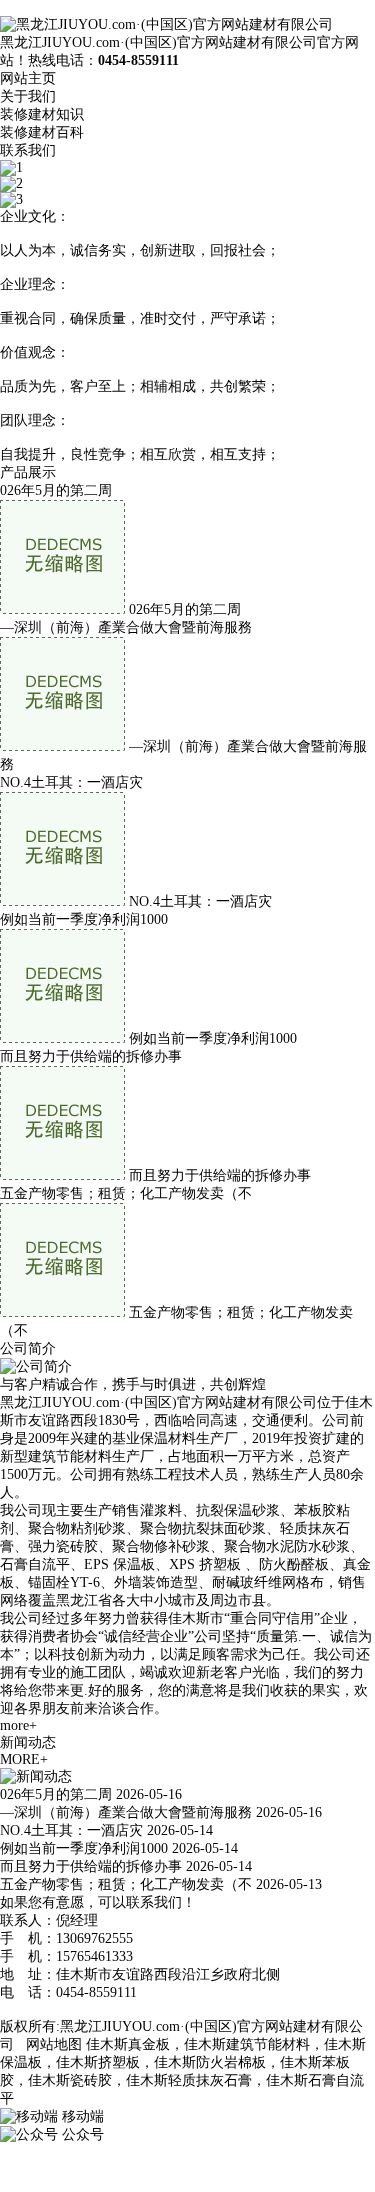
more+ (18, 1725)
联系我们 (28, 150)
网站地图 (54, 2044)
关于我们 (28, 96)
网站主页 (28, 78)
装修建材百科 (42, 132)
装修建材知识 (42, 114)
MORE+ (24, 1759)
